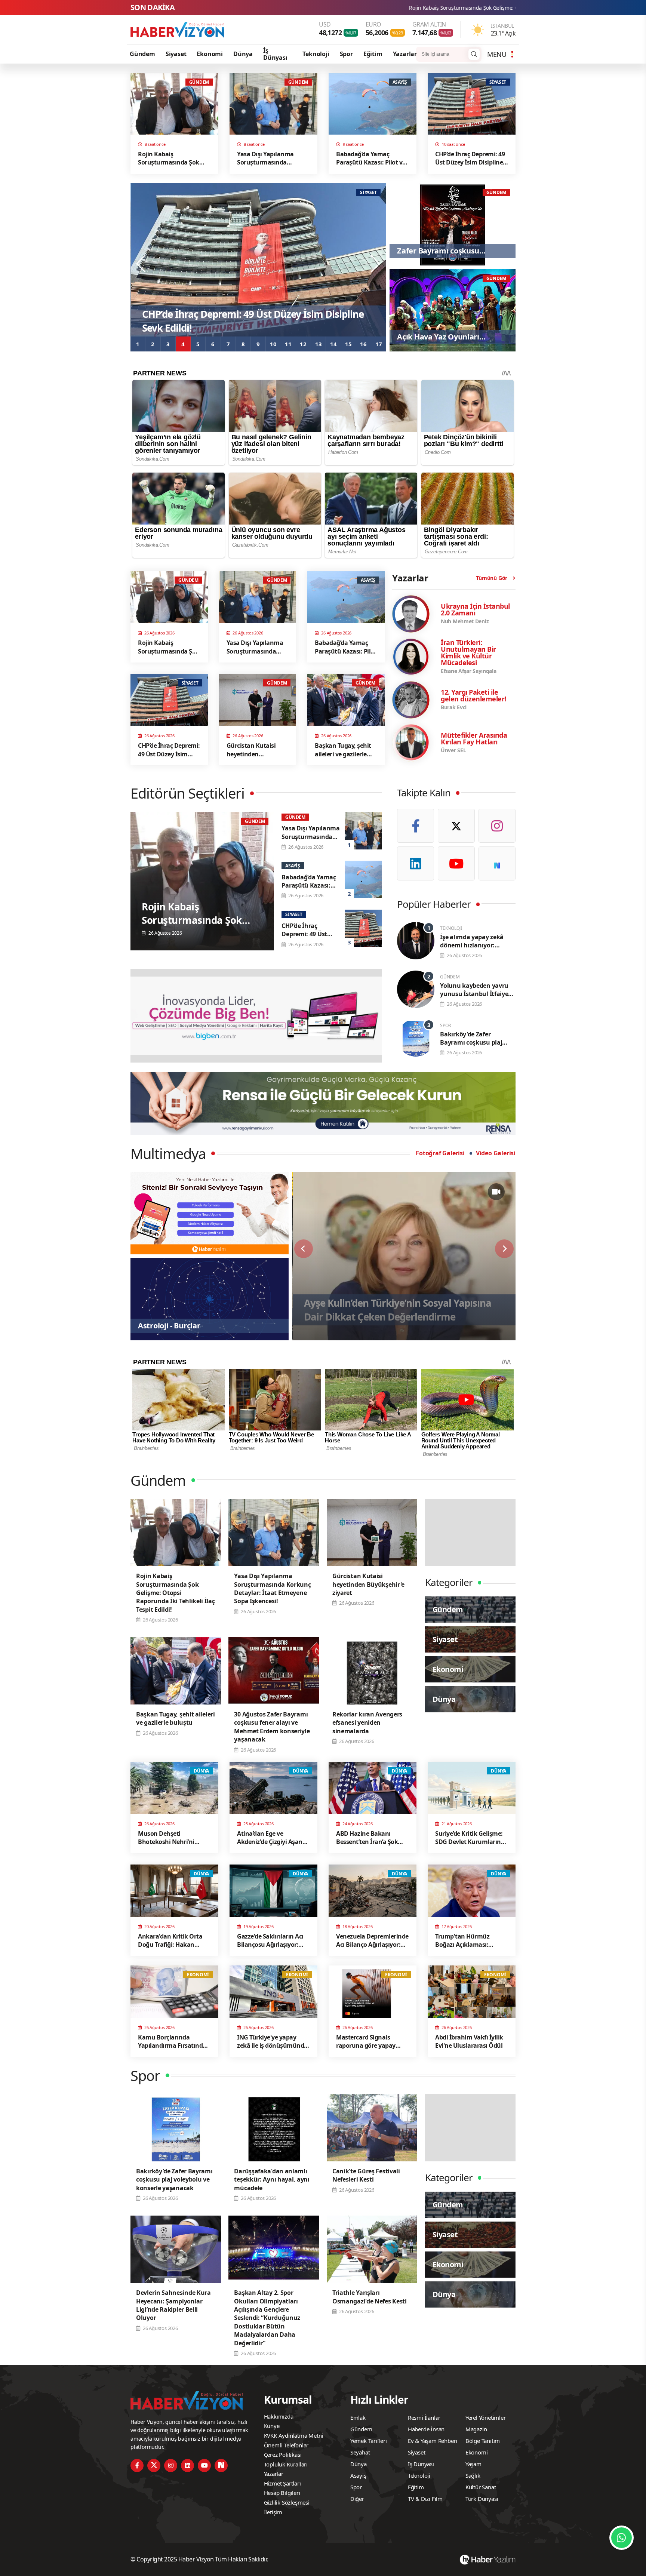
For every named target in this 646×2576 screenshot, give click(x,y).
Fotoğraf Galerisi (440, 1153)
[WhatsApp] (622, 2538)
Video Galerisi (496, 1153)
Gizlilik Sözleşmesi (287, 2502)
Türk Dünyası (482, 2499)
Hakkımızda (279, 2416)
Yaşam (473, 2464)
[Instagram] (497, 826)
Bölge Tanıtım (483, 2441)
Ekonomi (210, 54)
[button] (138, 344)
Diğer (357, 2499)
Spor (346, 54)
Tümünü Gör (492, 578)
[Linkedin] (416, 863)
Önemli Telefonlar (286, 2445)
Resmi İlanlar (424, 2417)
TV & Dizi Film (425, 2499)
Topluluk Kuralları (286, 2464)
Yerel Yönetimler (486, 2417)
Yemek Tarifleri (369, 2441)
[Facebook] (416, 826)
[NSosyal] (497, 863)
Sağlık (473, 2475)
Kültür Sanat (481, 2487)
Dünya (243, 54)
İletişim (273, 2512)
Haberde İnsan (426, 2429)
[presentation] (142, 264)
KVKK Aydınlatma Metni (294, 2435)
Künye (272, 2426)
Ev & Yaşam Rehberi (433, 2441)
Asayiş (358, 2475)
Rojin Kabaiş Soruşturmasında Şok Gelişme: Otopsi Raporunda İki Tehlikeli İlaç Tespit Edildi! (311, 8)
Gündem (142, 54)
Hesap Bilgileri (282, 2493)
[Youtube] (456, 863)
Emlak (358, 2417)
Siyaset (176, 54)
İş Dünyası (275, 54)
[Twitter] (456, 826)
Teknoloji (316, 54)
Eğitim (373, 54)
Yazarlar (405, 54)
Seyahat (360, 2452)
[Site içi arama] (474, 54)
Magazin (476, 2429)
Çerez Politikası (283, 2454)
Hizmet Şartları (282, 2483)
